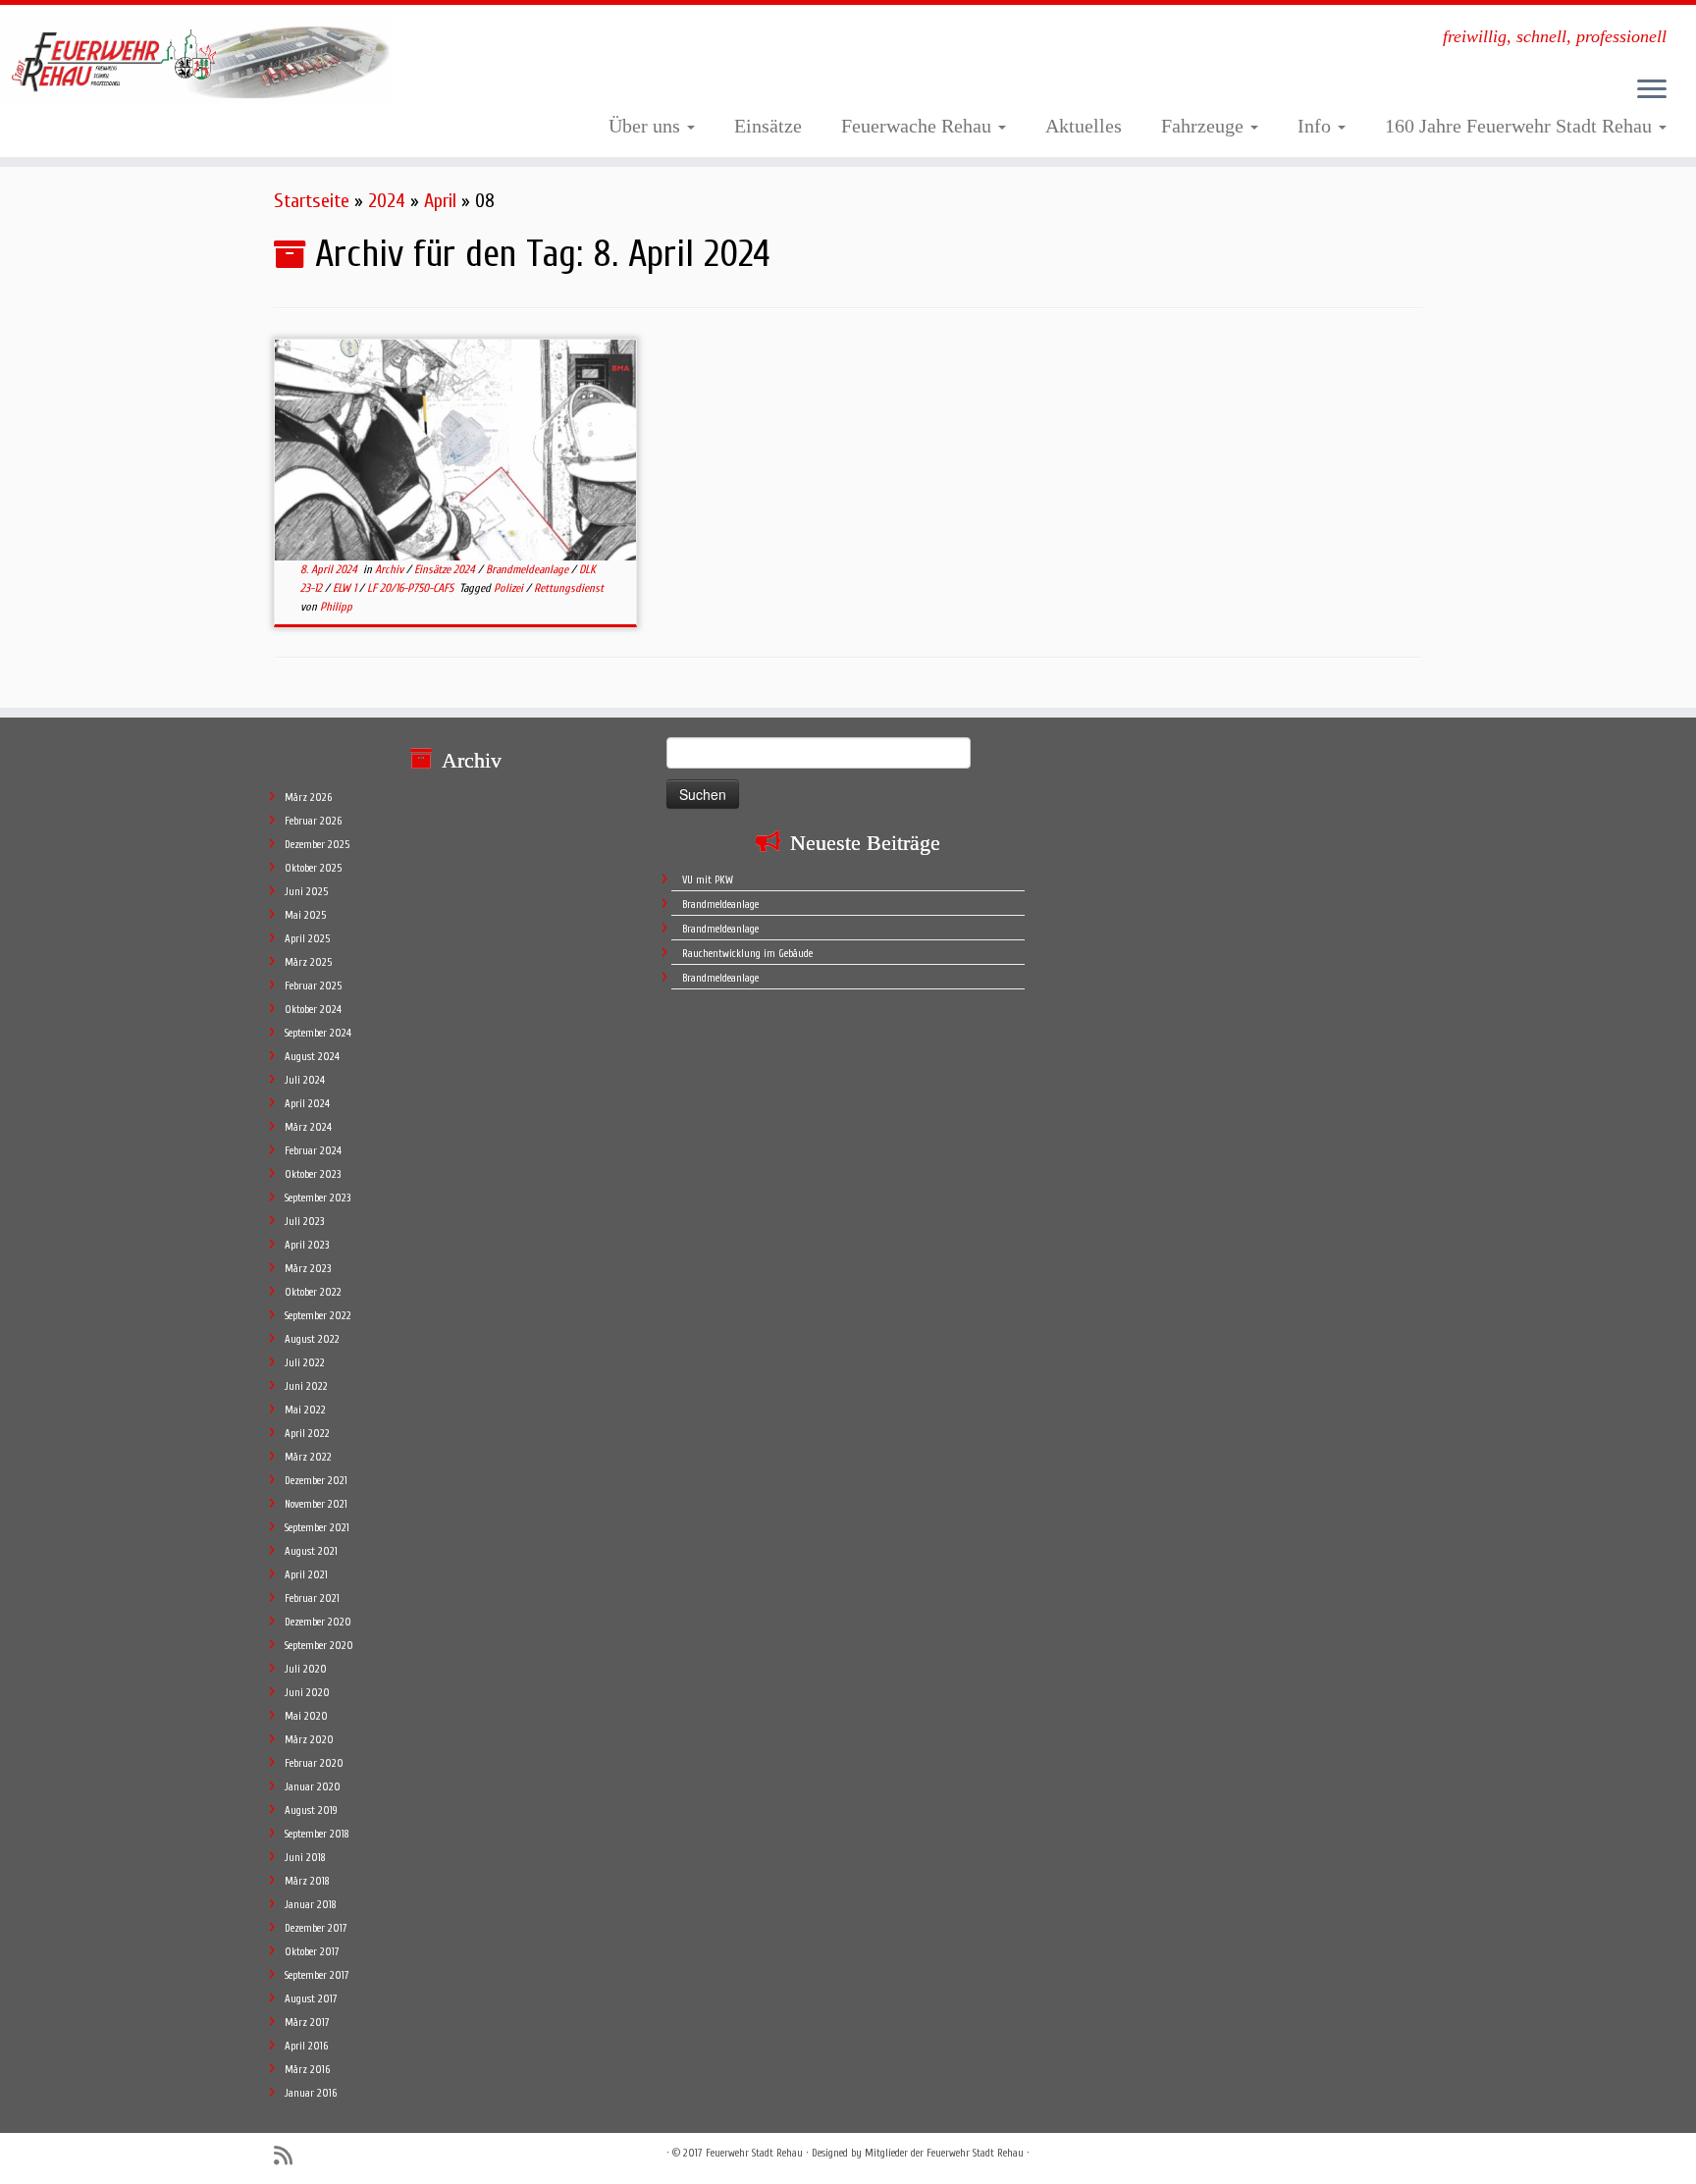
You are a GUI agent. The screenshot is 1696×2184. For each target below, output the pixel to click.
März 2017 (307, 2023)
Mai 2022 (305, 1410)
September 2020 (319, 1646)
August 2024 (312, 1057)
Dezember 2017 (316, 1928)
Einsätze (768, 126)
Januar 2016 (311, 2093)
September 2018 (317, 1834)
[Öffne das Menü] (1652, 90)
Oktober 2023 (313, 1174)
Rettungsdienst (569, 588)
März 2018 (307, 1881)
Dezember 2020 (318, 1622)
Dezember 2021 (316, 1481)
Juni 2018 (305, 1858)
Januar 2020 (313, 1787)
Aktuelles (1084, 126)
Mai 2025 (305, 915)
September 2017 (317, 1975)
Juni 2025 (306, 892)
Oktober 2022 (313, 1292)
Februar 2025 (313, 986)
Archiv (391, 569)
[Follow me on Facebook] (320, 2156)
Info (1317, 126)
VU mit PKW (708, 880)
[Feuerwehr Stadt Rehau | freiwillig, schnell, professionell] (196, 60)
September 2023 (318, 1198)
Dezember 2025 (317, 845)
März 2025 (308, 962)
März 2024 (308, 1127)
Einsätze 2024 (446, 569)
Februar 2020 (314, 1763)
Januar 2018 (311, 1905)
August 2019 (311, 1811)
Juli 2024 (305, 1080)
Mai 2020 (306, 1716)
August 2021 (311, 1551)
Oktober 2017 (312, 1952)
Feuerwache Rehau (919, 126)
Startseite (312, 201)
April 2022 (307, 1434)
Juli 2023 (304, 1222)
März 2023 (308, 1269)
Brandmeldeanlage (529, 569)
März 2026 (308, 798)
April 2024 (307, 1104)
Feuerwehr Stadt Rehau (754, 2153)
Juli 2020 (306, 1669)
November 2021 (316, 1504)
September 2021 (317, 1528)
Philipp (336, 607)
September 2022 (318, 1316)
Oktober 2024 (313, 1010)
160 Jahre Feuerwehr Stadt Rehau (1521, 126)
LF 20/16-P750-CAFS (412, 588)
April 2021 (306, 1575)
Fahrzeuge (1205, 126)
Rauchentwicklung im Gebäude (747, 954)
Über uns (647, 126)
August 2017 (311, 1999)
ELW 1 (346, 588)
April (440, 201)
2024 (387, 201)
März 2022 (308, 1457)
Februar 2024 (313, 1151)
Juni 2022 (306, 1386)
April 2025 (307, 939)
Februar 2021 (312, 1598)
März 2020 (309, 1740)
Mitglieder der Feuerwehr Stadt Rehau (944, 2153)
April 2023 (307, 1245)
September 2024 (318, 1033)
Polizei (510, 588)
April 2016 (306, 2046)
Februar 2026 (313, 821)
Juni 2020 (307, 1693)
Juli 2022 (305, 1363)
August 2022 (312, 1339)
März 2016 (307, 2070)
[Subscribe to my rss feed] (290, 2156)
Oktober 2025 (313, 868)
